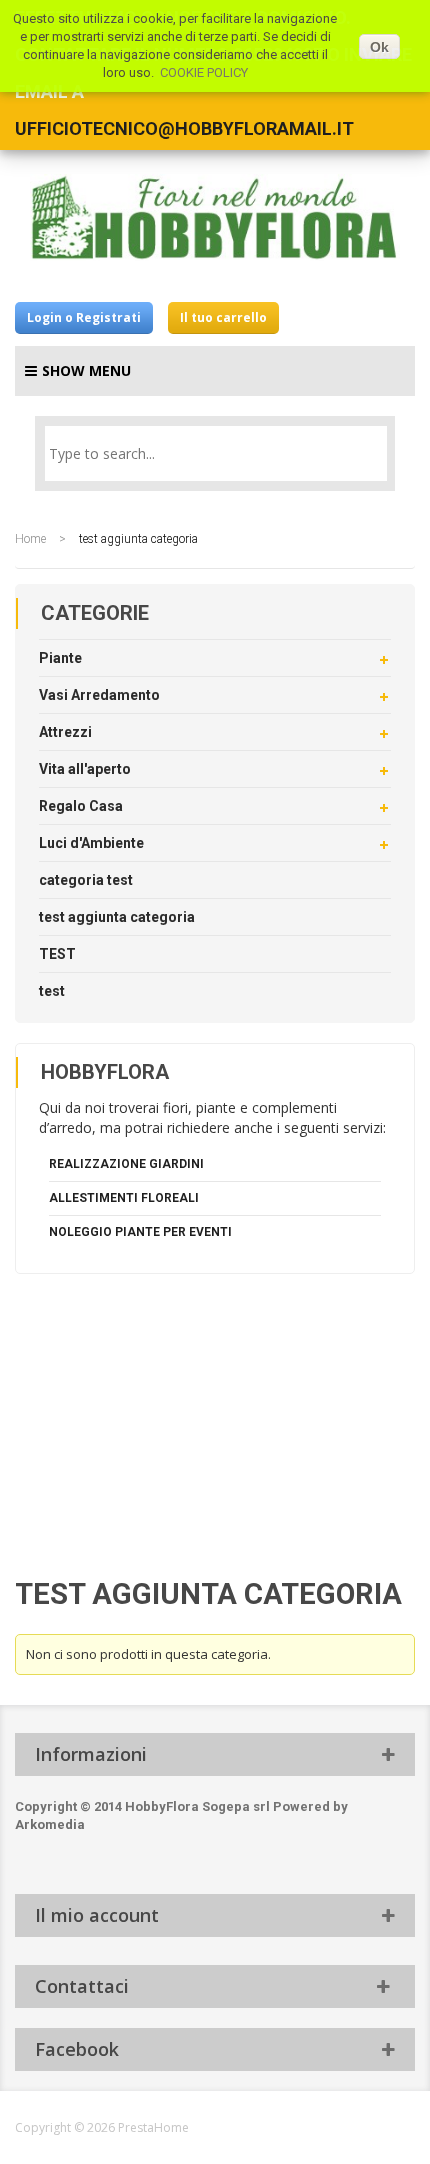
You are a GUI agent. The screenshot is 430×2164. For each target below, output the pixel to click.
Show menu (86, 370)
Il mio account (97, 1915)
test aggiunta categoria (117, 917)
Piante (60, 658)
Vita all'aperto (85, 769)
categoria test (86, 880)
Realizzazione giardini (126, 1164)
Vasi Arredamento (99, 695)
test (52, 991)
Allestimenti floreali (124, 1198)
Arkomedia (50, 1824)
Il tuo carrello (223, 317)
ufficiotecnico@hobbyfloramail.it (184, 128)
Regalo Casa (81, 806)
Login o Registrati (84, 317)
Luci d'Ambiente (91, 843)
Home (30, 539)
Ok (379, 47)
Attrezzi (65, 732)
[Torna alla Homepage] (215, 217)
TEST (57, 954)
